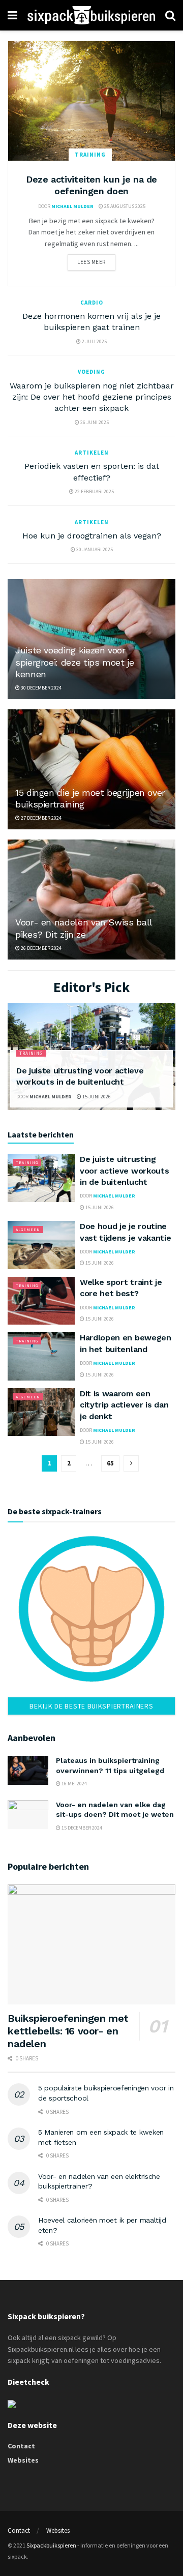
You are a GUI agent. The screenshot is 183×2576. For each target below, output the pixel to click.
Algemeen (28, 1230)
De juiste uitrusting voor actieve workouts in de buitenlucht (124, 1171)
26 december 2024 (41, 948)
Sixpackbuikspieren (51, 2545)
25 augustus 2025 (124, 206)
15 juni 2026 (96, 1097)
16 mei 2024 (74, 1784)
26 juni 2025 (94, 422)
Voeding (91, 372)
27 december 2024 (41, 818)
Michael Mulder (72, 206)
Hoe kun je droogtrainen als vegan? (92, 536)
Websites (23, 2460)
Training (90, 155)
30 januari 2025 (94, 549)
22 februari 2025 (94, 491)
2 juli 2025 (94, 341)
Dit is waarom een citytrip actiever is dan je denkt (124, 1405)
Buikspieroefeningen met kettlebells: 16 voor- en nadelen (68, 2031)
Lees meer (91, 262)
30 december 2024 (41, 688)
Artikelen (92, 453)
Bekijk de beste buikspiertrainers (91, 1706)
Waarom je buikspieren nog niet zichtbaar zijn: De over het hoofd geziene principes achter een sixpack (92, 397)
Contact (21, 2446)
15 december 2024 (81, 1828)
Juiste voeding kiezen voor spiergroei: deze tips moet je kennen (75, 662)
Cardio (92, 303)
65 (110, 1463)
